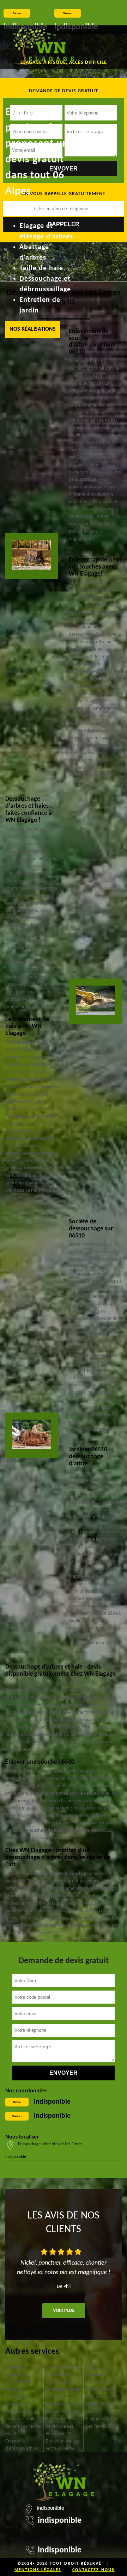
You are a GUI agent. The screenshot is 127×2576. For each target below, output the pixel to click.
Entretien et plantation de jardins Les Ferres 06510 (63, 2386)
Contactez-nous (93, 2570)
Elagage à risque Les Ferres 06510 (103, 2423)
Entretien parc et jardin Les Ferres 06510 (103, 2404)
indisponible (52, 2102)
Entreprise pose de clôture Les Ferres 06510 (61, 2426)
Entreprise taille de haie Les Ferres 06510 (23, 2426)
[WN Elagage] (44, 47)
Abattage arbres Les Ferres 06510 (62, 2408)
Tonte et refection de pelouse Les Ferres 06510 (18, 2401)
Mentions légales (38, 2570)
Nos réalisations (33, 329)
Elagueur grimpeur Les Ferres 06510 (99, 2382)
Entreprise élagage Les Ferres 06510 (18, 2375)
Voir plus (64, 2311)
